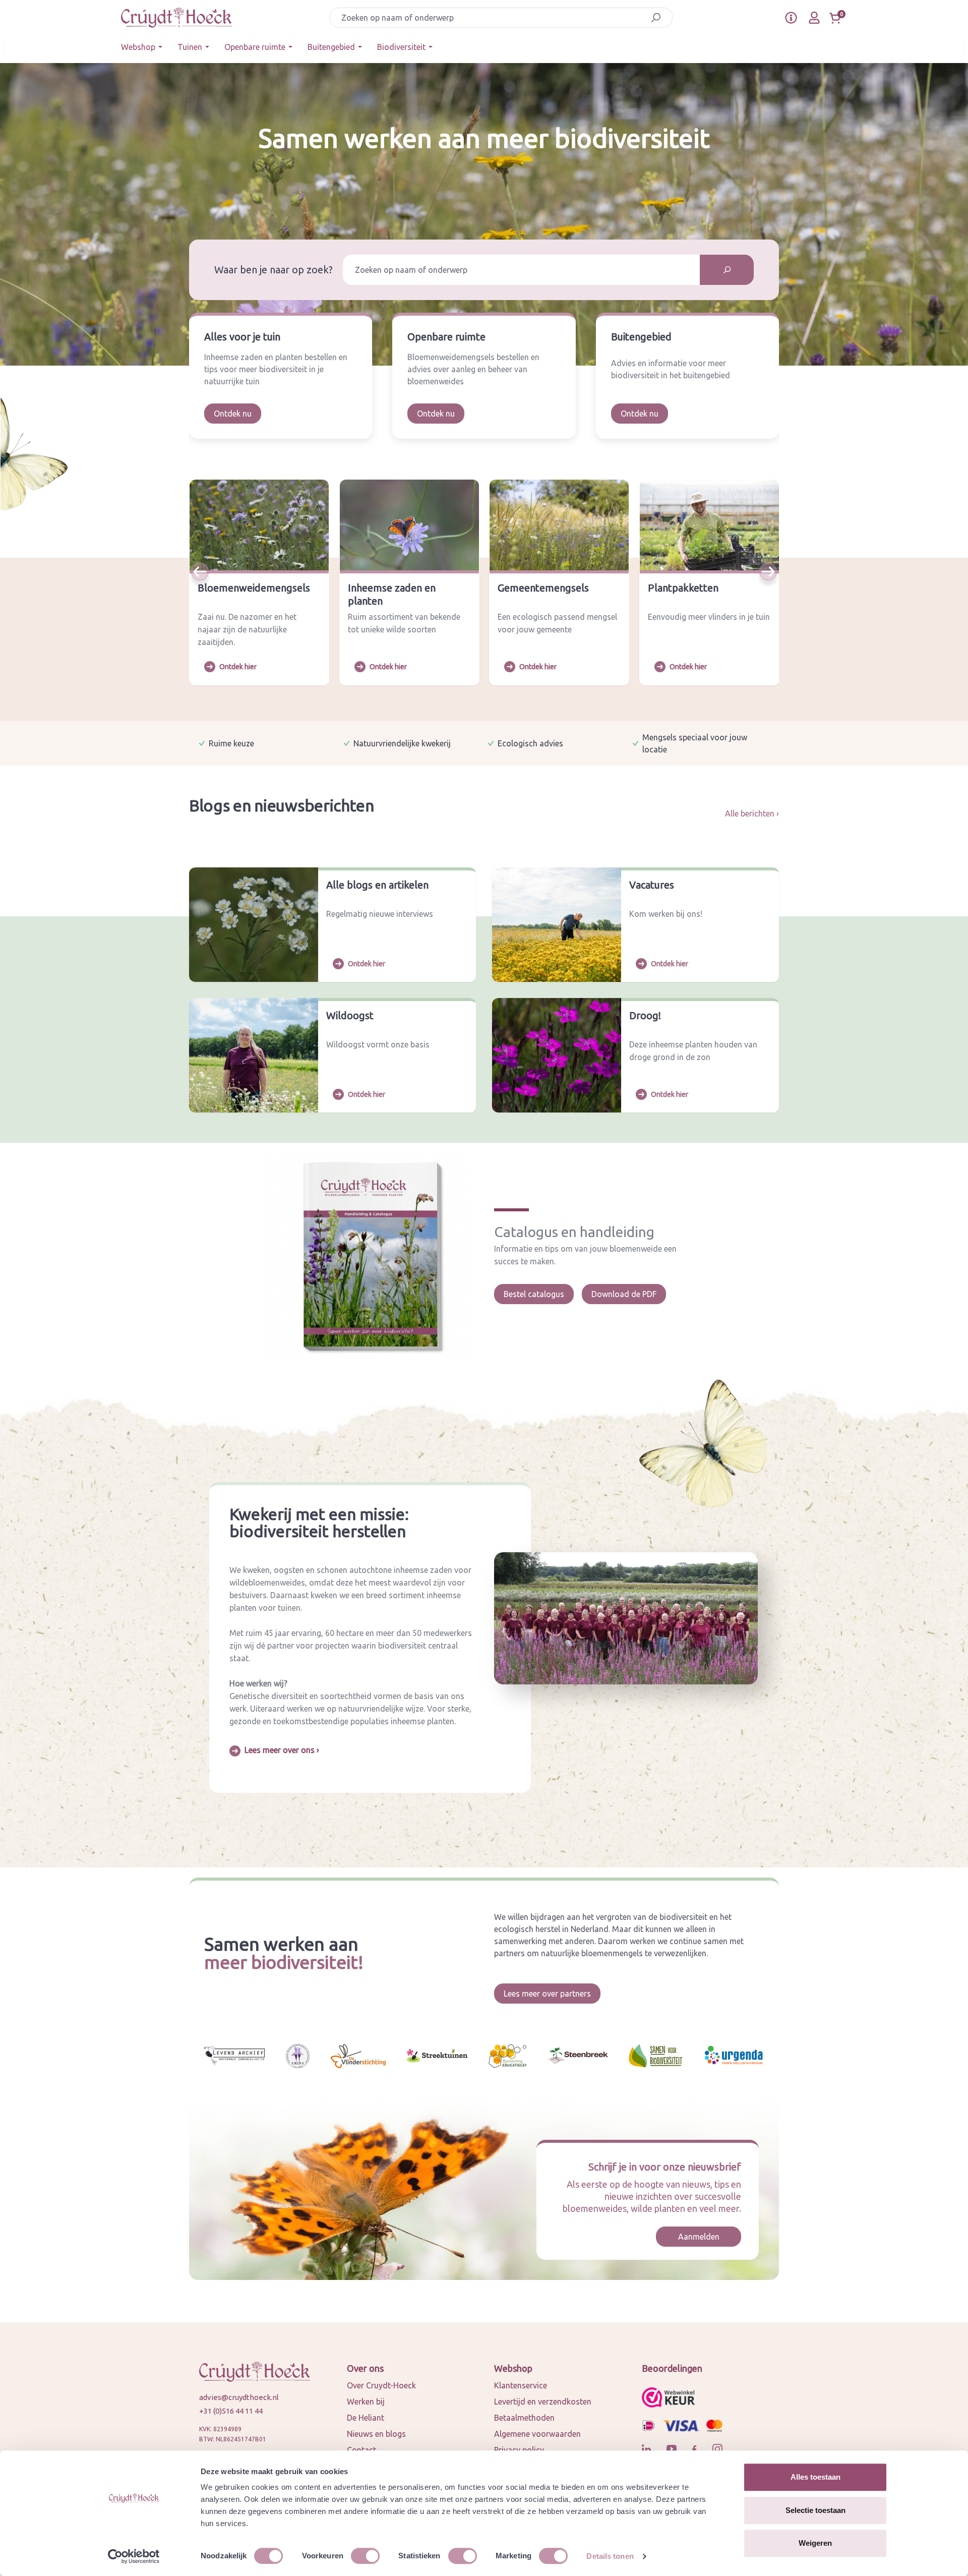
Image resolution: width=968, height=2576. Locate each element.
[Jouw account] (814, 18)
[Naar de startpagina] (177, 18)
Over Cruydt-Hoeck (381, 2385)
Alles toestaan (815, 2477)
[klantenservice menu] (791, 18)
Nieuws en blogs (376, 2434)
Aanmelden (699, 2237)
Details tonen (610, 2556)
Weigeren (815, 2543)
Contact (361, 2450)
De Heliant (366, 2418)
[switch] (365, 2556)
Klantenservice (521, 2385)
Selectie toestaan (815, 2510)
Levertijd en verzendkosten (543, 2402)
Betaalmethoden (524, 2418)
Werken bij (366, 2402)
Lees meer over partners (547, 1994)
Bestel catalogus (534, 1294)
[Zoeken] (656, 18)
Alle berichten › (752, 813)
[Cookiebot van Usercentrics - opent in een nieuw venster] (134, 2556)
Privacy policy (519, 2450)
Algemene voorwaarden (537, 2434)
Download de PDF (624, 1294)
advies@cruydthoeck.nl (239, 2397)
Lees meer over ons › (282, 1750)
